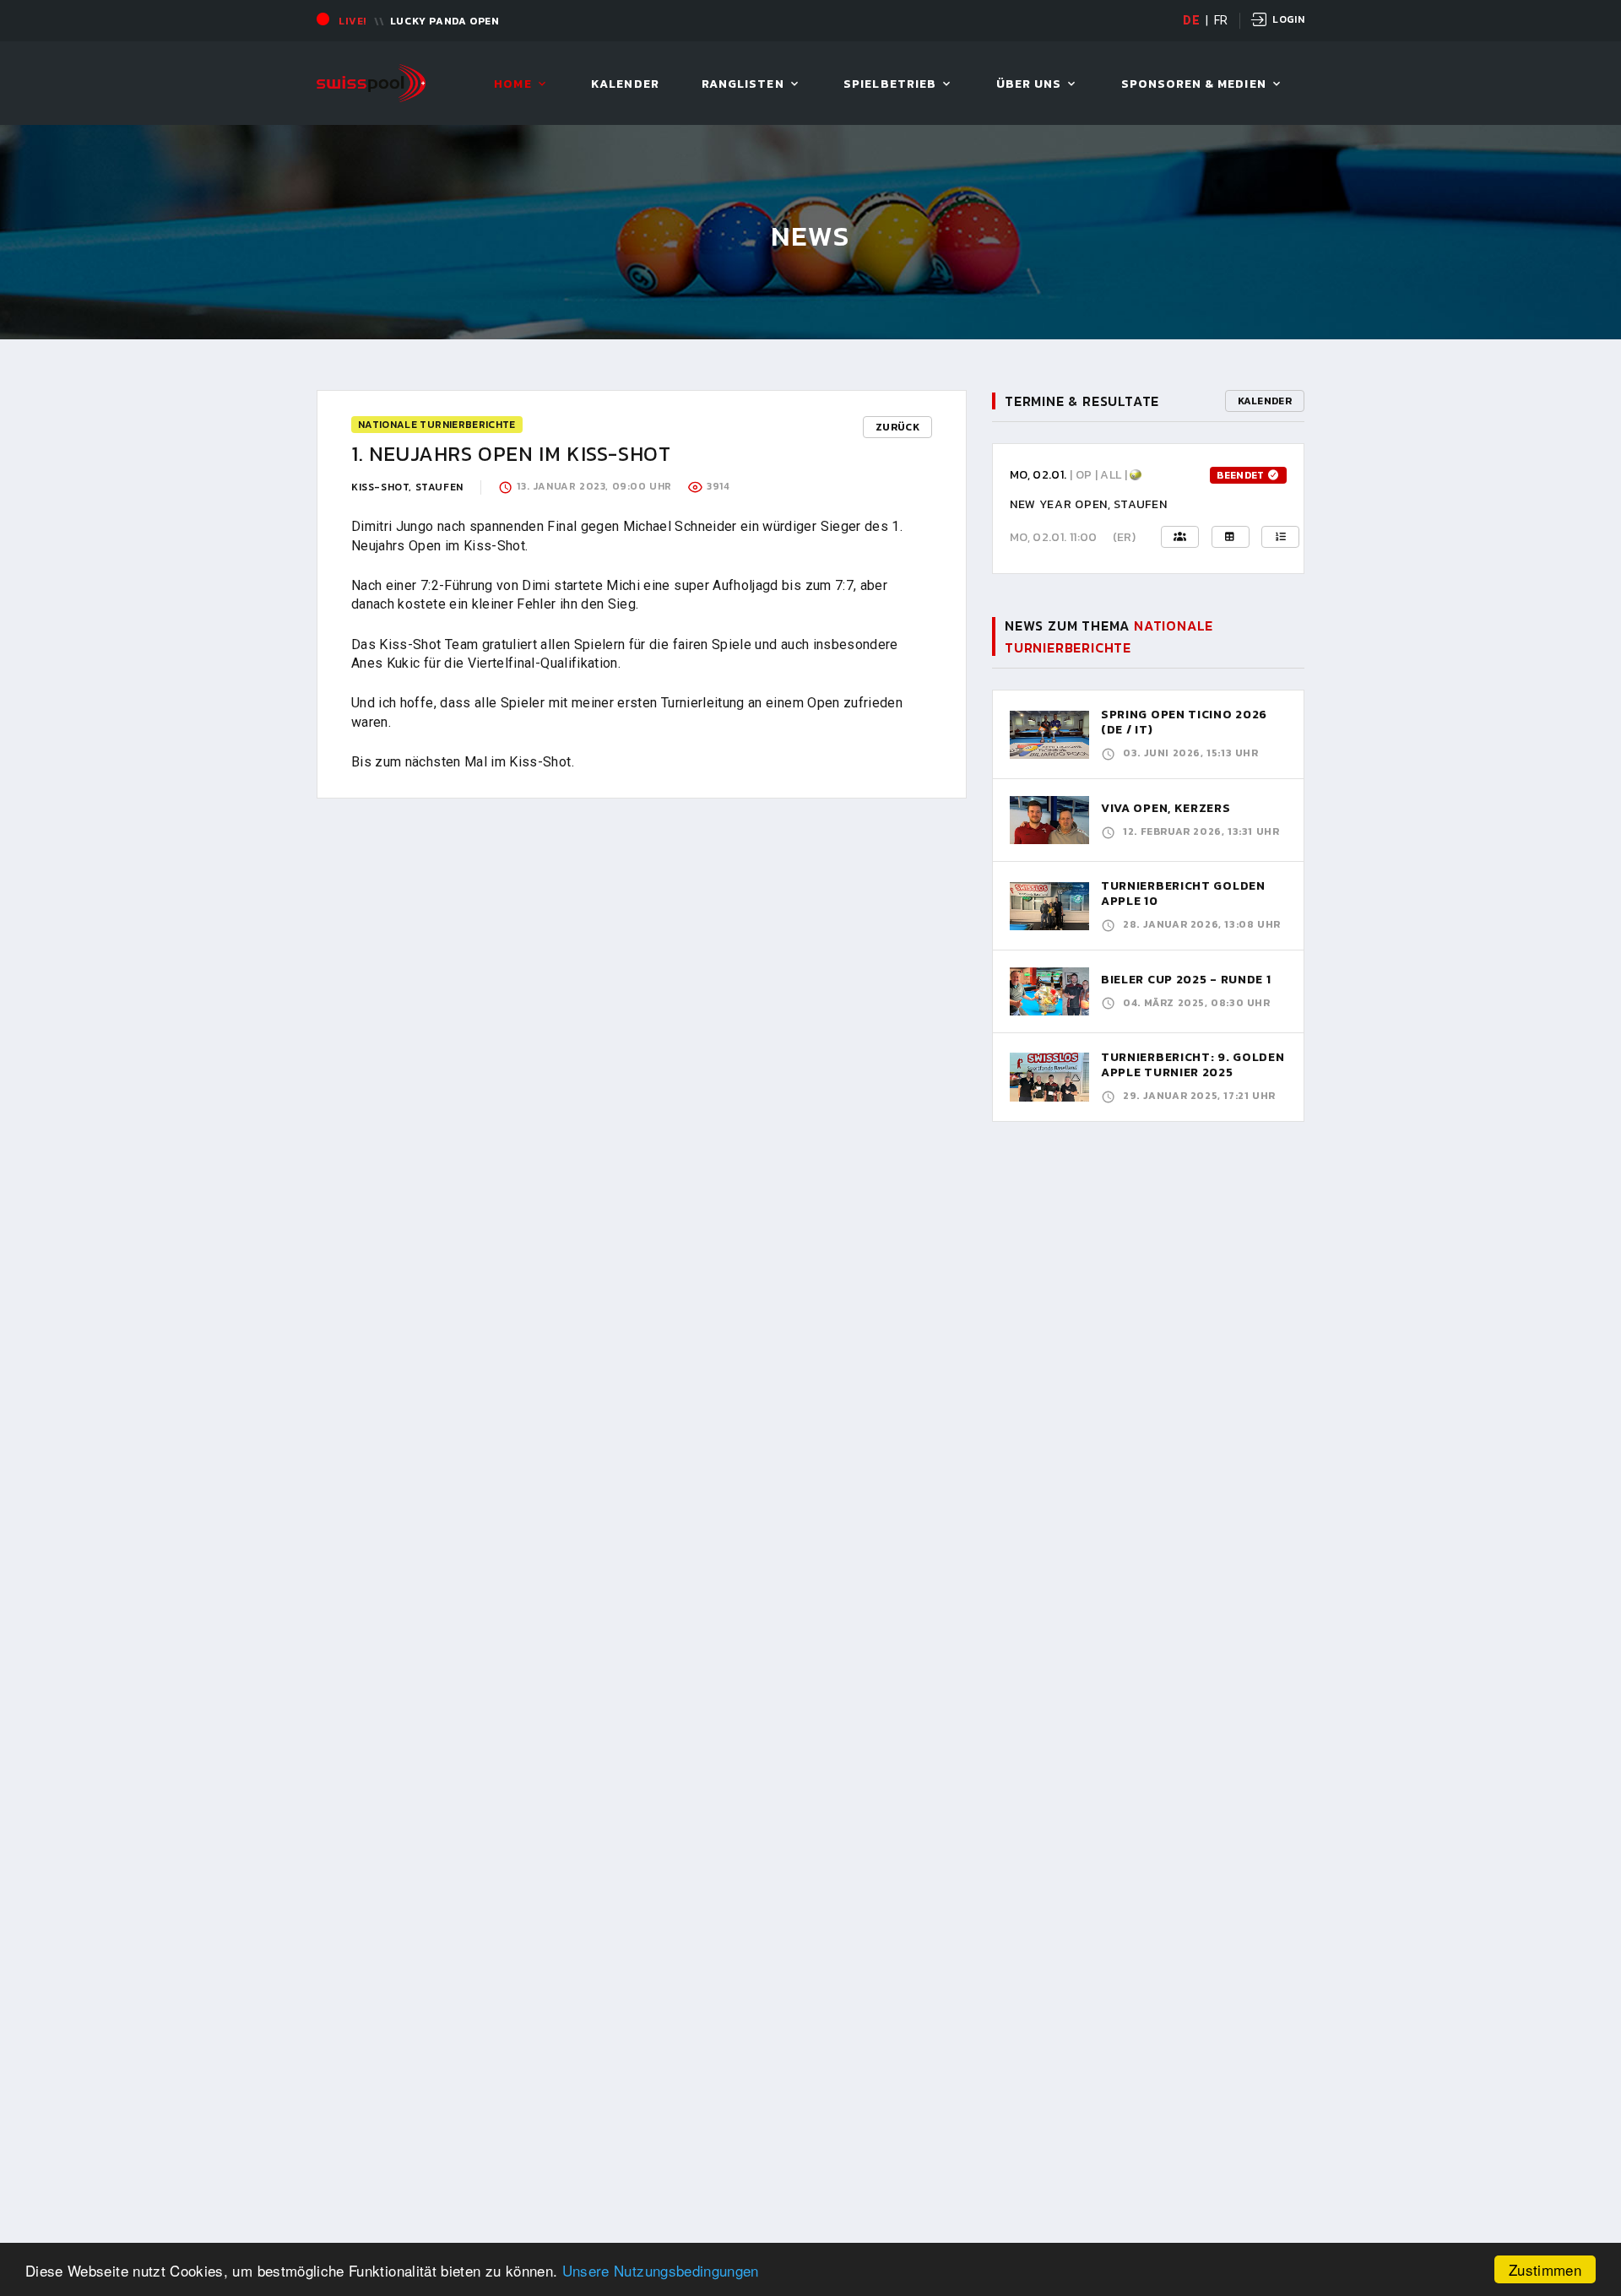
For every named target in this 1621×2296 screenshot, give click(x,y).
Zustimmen (1545, 2269)
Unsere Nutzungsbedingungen (661, 2270)
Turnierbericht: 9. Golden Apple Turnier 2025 (1193, 1065)
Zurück (897, 427)
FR (1221, 20)
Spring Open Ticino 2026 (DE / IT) (1184, 722)
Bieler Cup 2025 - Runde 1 (1186, 980)
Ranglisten (743, 85)
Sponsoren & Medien (1194, 85)
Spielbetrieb (890, 85)
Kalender (625, 85)
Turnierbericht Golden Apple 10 (1183, 893)
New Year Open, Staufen (1088, 504)
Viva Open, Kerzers (1166, 808)
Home (512, 85)
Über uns (1029, 85)
